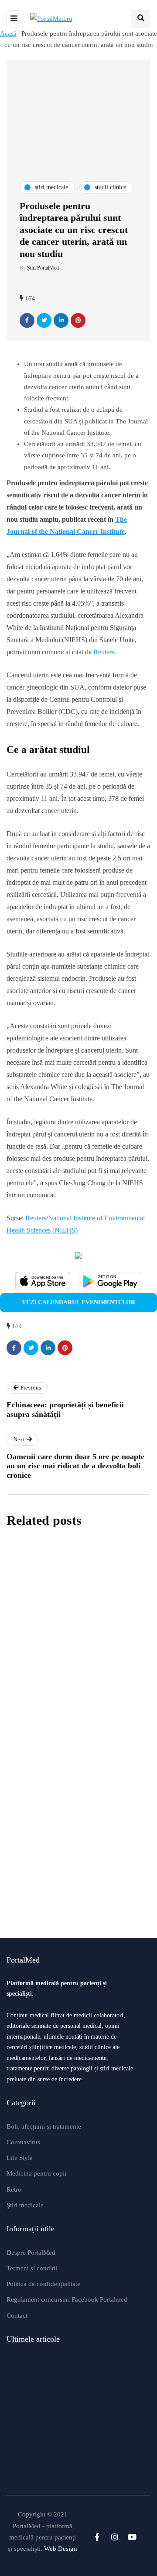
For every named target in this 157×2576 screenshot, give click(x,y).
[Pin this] (78, 320)
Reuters (104, 652)
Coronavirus (23, 2142)
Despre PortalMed (31, 2253)
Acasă (8, 33)
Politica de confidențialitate (43, 2284)
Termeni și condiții (32, 2268)
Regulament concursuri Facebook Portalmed (67, 2299)
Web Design (61, 2549)
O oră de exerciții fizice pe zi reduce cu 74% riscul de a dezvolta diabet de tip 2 (78, 1885)
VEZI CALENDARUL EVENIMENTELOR (78, 1302)
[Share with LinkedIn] (61, 320)
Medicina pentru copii (36, 2173)
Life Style (20, 2158)
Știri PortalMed (43, 268)
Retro (14, 2189)
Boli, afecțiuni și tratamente (44, 2126)
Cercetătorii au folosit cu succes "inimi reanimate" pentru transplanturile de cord (72, 1765)
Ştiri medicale (25, 2205)
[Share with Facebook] (27, 320)
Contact (17, 2316)
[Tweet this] (44, 320)
